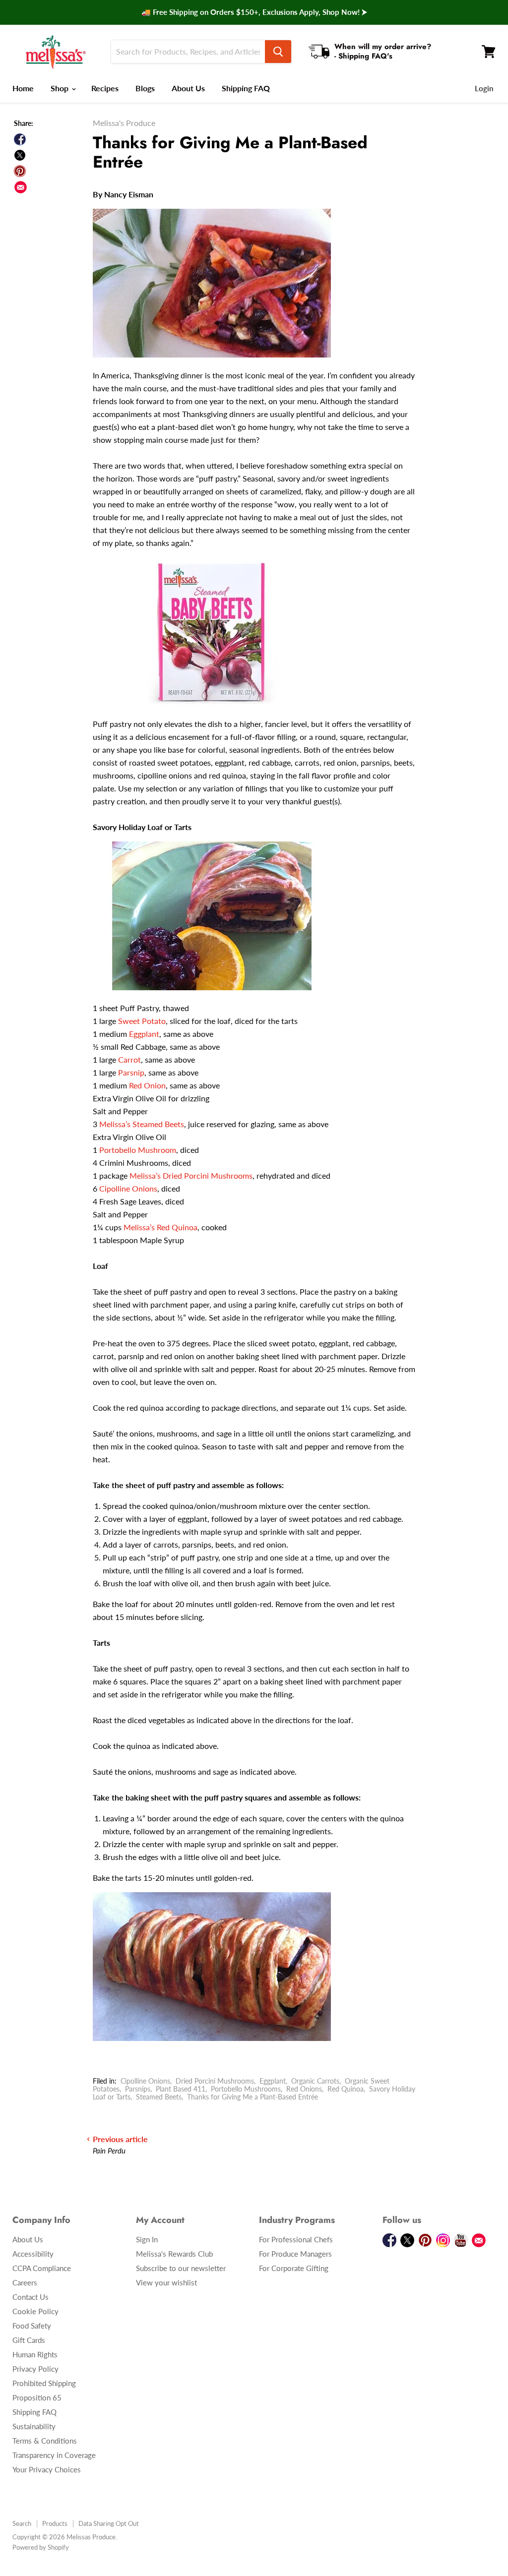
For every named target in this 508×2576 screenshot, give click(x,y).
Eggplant (144, 1034)
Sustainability (34, 2426)
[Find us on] (21, 187)
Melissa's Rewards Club (174, 2254)
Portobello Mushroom (138, 1150)
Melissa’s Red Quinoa (160, 1227)
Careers (25, 2282)
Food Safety (32, 2326)
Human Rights (35, 2354)
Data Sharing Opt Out (109, 2523)
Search (22, 2523)
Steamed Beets (159, 2097)
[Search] (278, 52)
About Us (188, 88)
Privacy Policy (35, 2369)
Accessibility (33, 2254)
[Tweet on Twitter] (20, 155)
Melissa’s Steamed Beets (142, 1124)
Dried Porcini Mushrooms (215, 2081)
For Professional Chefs (296, 2239)
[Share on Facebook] (20, 139)
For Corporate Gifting (294, 2268)
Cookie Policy (35, 2311)
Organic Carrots (315, 2081)
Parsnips (138, 2089)
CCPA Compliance (42, 2268)
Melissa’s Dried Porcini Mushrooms (191, 1175)
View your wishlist (166, 2282)
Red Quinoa (346, 2089)
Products (55, 2523)
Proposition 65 (37, 2397)
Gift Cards (29, 2340)
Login (484, 88)
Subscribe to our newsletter (181, 2268)
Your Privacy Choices (47, 2469)
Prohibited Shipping (44, 2383)
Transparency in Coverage (54, 2455)
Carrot (129, 1059)
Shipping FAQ (246, 88)
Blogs (145, 88)
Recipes (105, 88)
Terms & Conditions (45, 2441)
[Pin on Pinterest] (20, 171)
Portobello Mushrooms (246, 2089)
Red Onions (304, 2089)
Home (23, 88)
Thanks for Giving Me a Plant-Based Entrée (253, 2097)
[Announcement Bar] (254, 12)
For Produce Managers (295, 2254)
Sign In (147, 2239)
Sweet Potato (142, 1021)
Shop (61, 88)
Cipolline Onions (128, 1188)
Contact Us (31, 2297)
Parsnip (131, 1072)
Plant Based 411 (181, 2089)
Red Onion (147, 1085)
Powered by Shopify (41, 2547)
